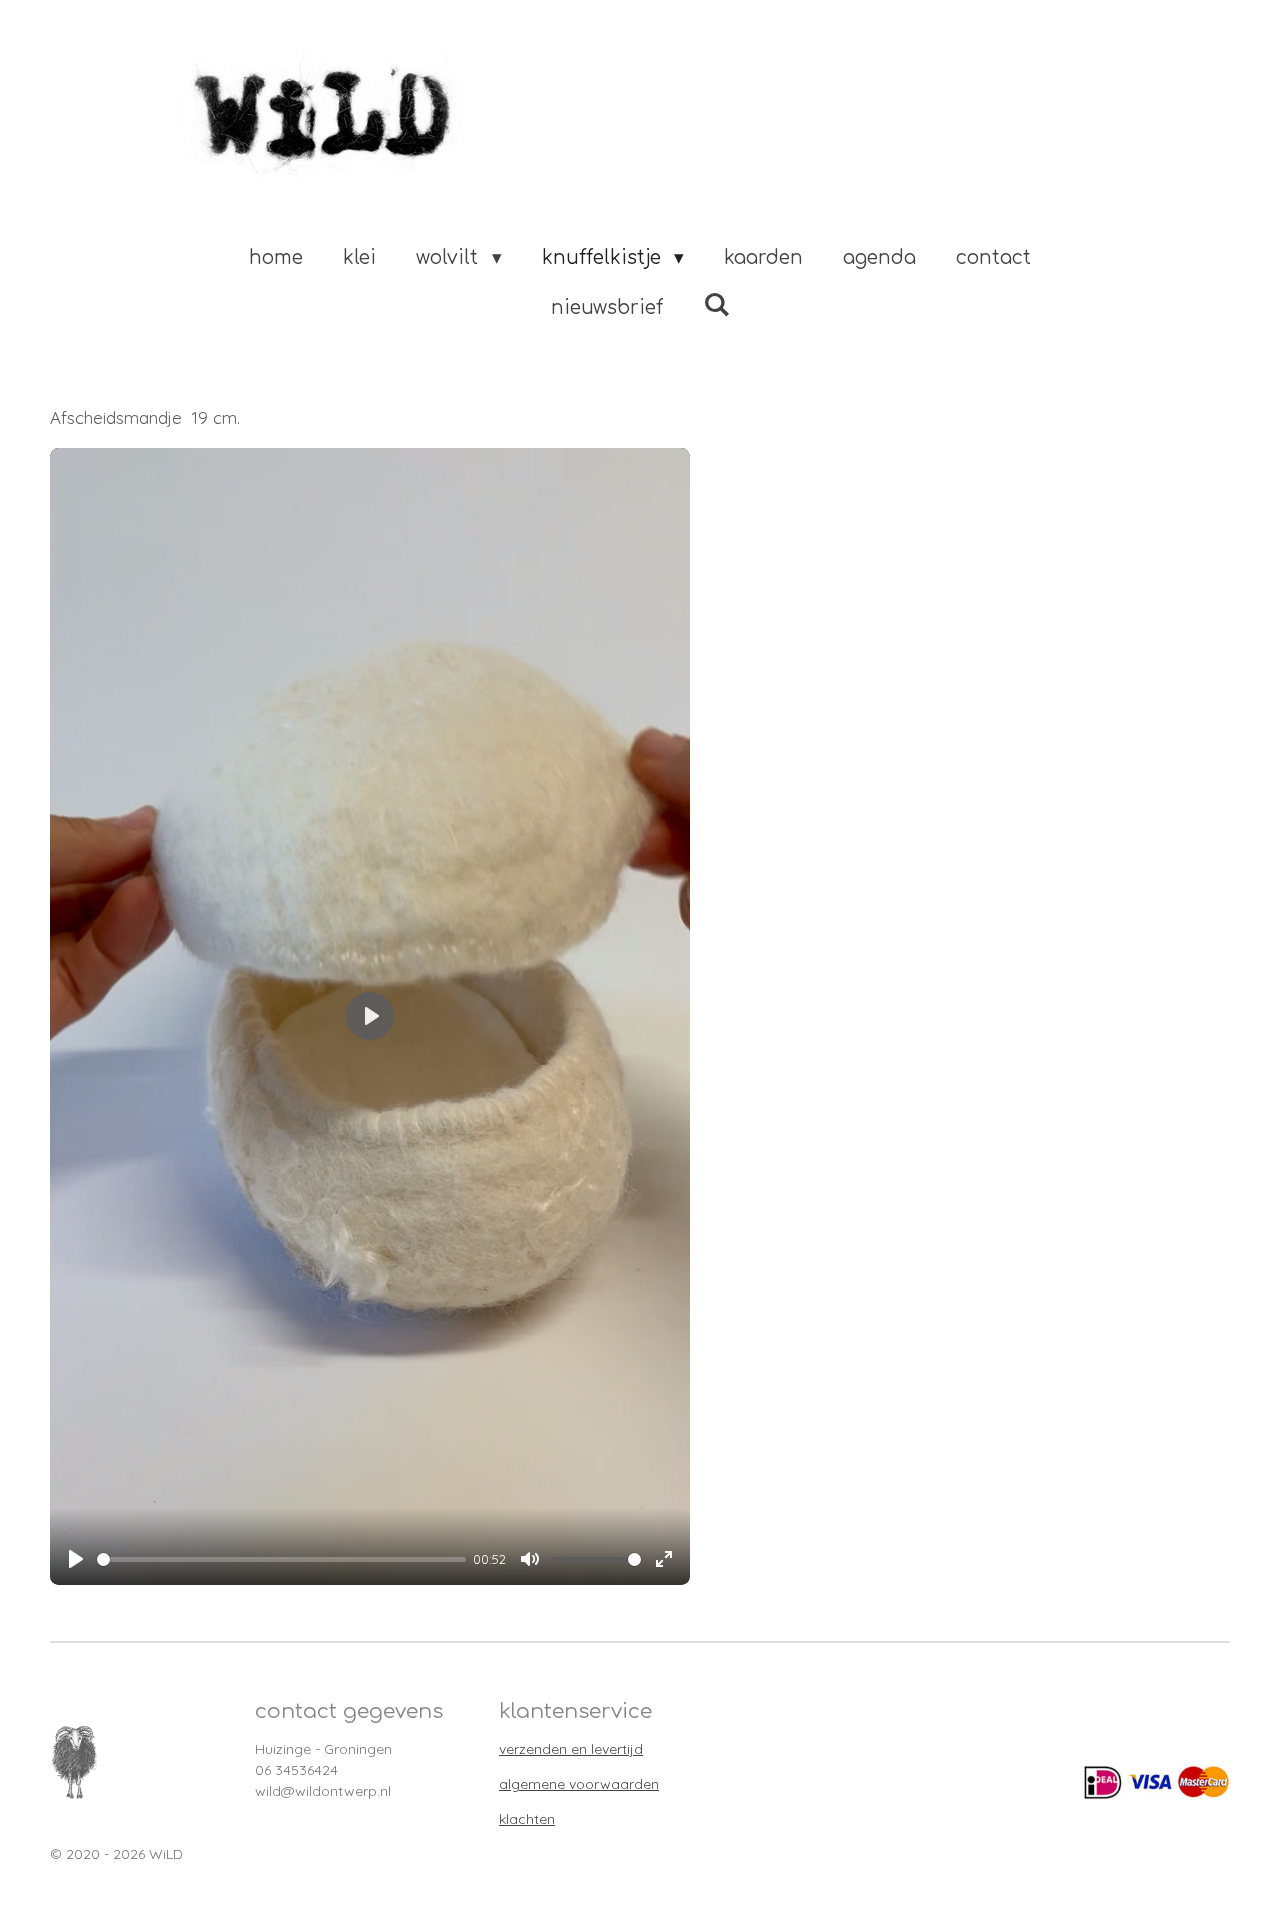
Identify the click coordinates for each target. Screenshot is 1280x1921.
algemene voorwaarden (579, 1784)
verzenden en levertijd (571, 1749)
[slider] (281, 1559)
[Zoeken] (716, 304)
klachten (527, 1819)
